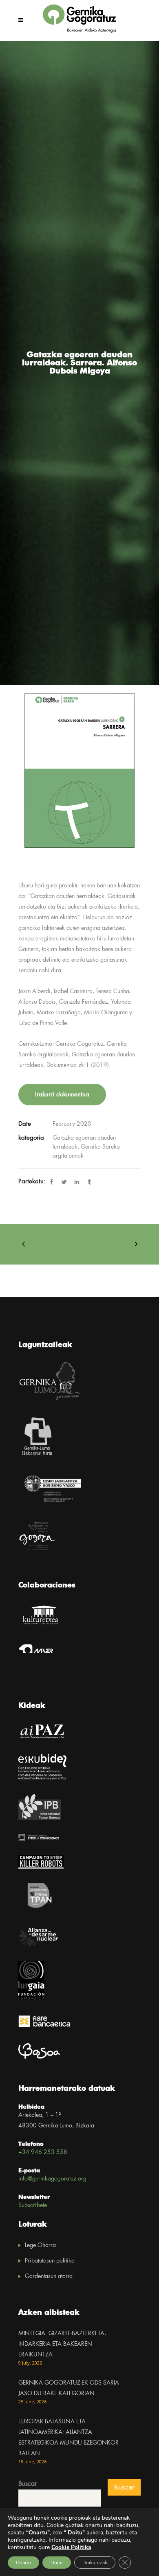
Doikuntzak (95, 2563)
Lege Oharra (40, 2245)
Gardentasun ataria (49, 2276)
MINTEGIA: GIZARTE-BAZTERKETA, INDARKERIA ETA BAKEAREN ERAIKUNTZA (62, 2344)
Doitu (57, 2563)
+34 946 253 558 (43, 2152)
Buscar (28, 2484)
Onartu (23, 2563)
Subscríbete (33, 2205)
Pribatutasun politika (50, 2261)
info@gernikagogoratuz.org (52, 2179)
